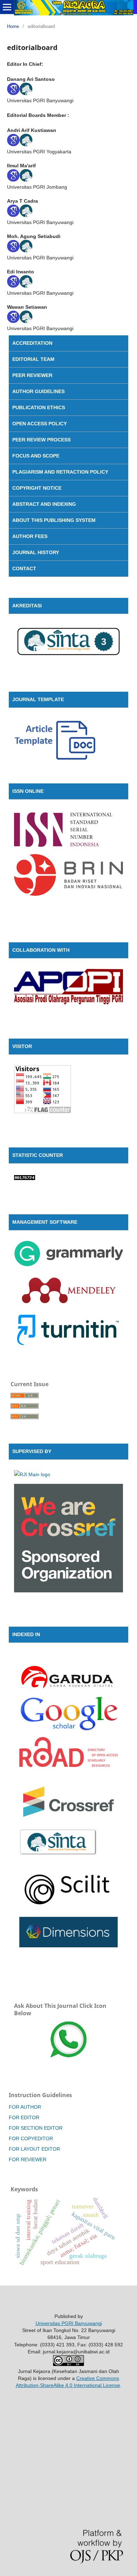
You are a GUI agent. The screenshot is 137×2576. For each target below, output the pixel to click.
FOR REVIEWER (28, 2159)
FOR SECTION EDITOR (36, 2128)
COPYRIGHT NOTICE (37, 488)
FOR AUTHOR (25, 2107)
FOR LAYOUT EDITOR (34, 2149)
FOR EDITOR (24, 2117)
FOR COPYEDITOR (31, 2138)
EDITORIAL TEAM (33, 359)
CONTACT (24, 568)
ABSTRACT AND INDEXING (44, 504)
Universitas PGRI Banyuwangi (69, 2323)
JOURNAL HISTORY (36, 552)
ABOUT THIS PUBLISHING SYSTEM (54, 520)
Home (13, 26)
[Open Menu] (7, 7)
